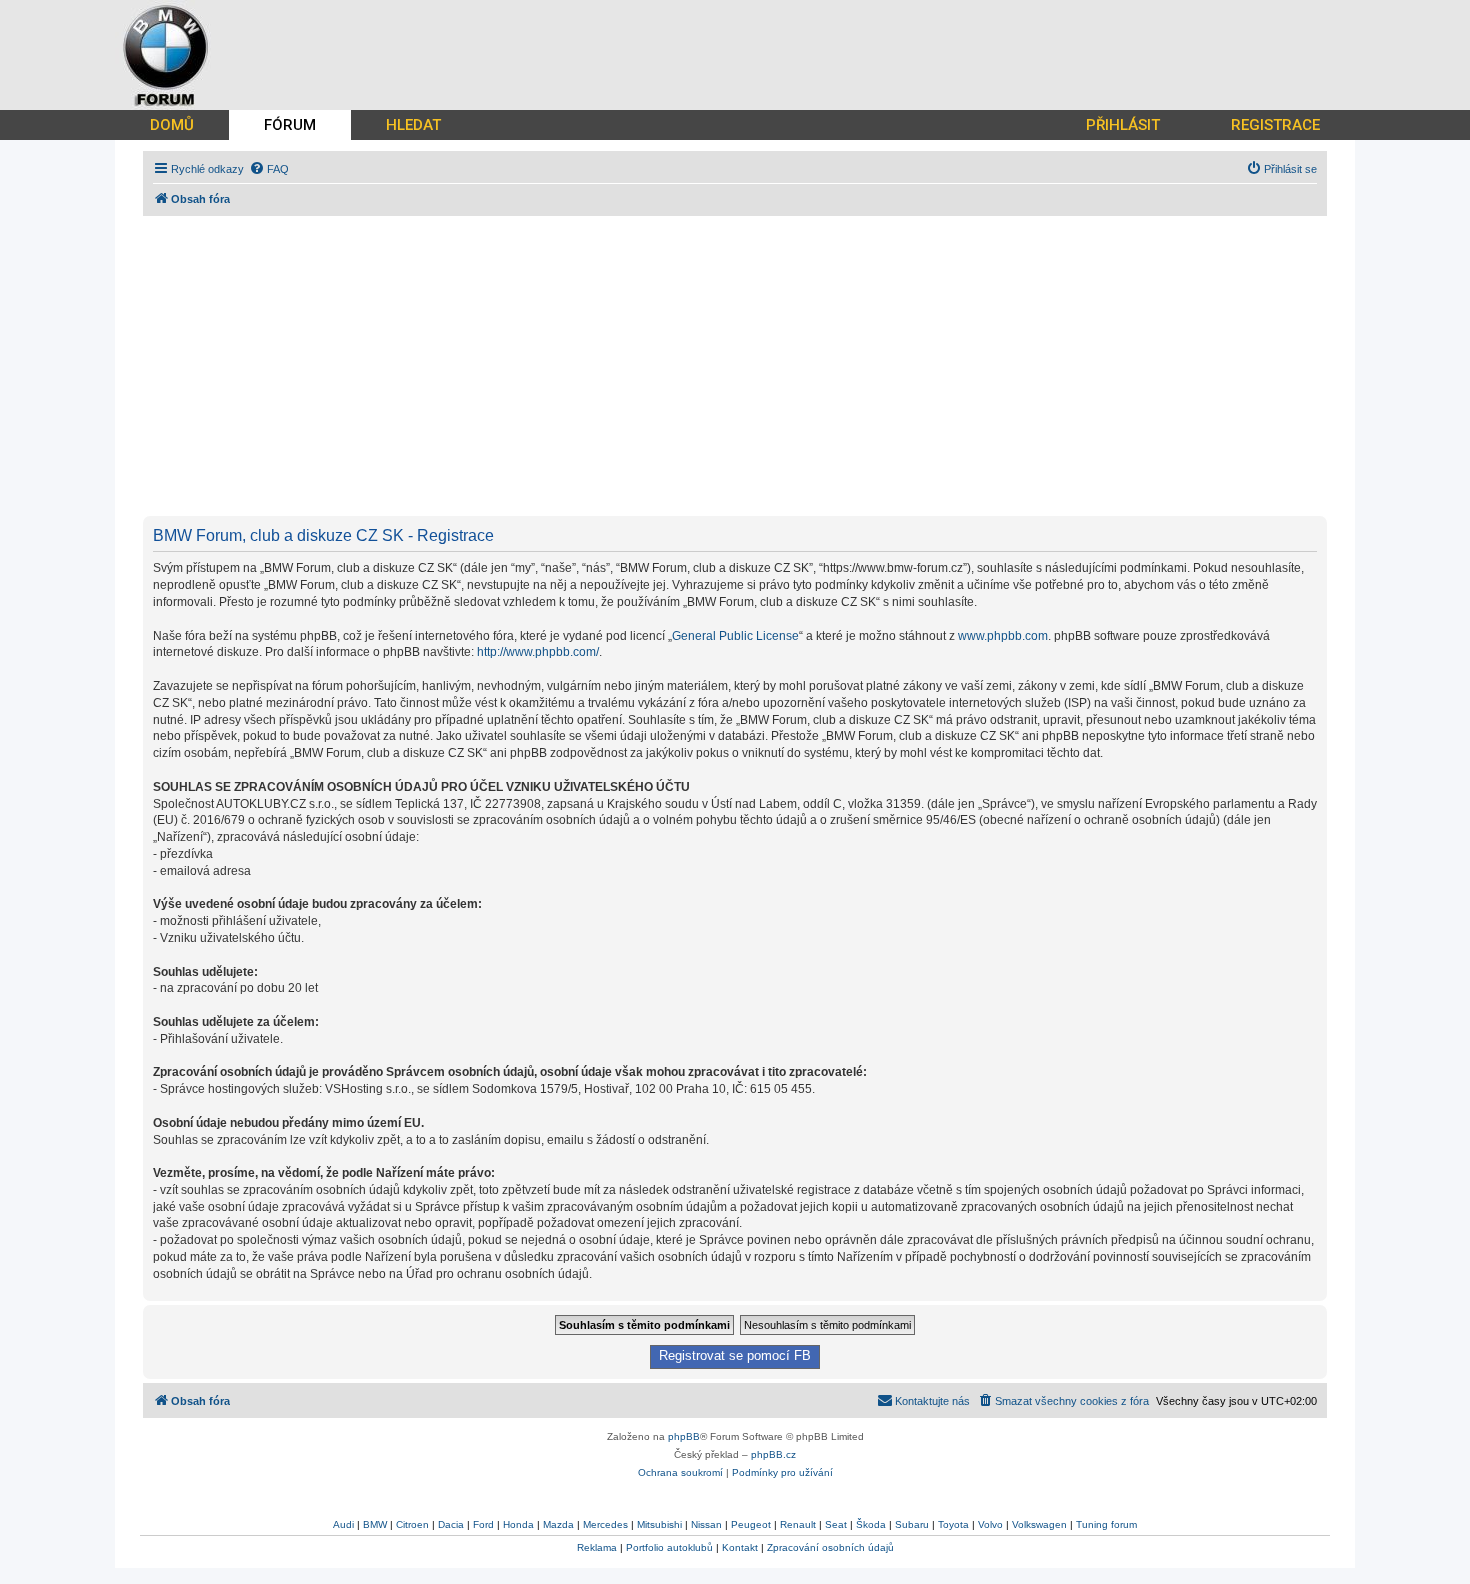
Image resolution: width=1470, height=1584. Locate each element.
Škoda (871, 1524)
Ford (483, 1524)
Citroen (412, 1524)
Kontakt (740, 1547)
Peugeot (751, 1524)
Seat (836, 1524)
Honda (518, 1524)
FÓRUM (290, 125)
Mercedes (605, 1524)
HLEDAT (413, 125)
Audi (343, 1524)
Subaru (912, 1524)
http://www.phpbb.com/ (538, 652)
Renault (798, 1524)
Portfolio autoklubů (669, 1547)
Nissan (706, 1524)
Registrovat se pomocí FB (735, 1356)
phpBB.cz (773, 1454)
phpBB (684, 1436)
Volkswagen (1039, 1524)
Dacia (451, 1524)
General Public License (735, 636)
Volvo (990, 1524)
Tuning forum (1106, 1524)
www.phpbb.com (1003, 636)
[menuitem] (269, 169)
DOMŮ (172, 125)
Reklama (597, 1547)
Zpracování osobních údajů (830, 1547)
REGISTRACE (1275, 125)
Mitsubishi (659, 1524)
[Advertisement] (743, 366)
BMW (375, 1524)
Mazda (558, 1524)
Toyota (953, 1524)
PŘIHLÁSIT (1123, 125)
